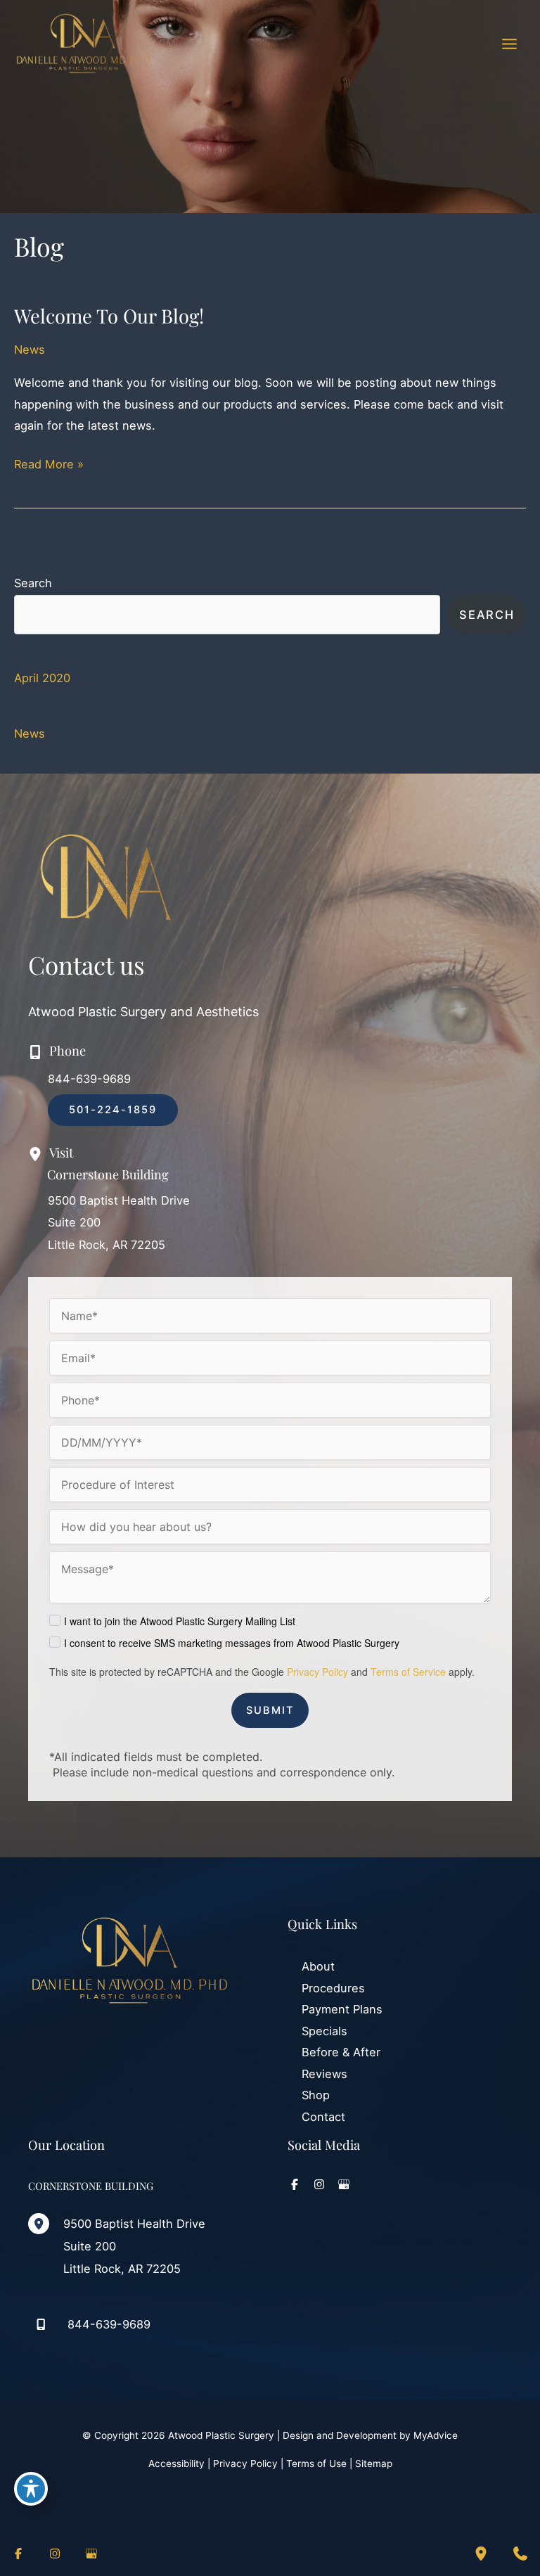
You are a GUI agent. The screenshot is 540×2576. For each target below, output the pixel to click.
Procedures (333, 1988)
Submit (270, 1710)
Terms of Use (316, 2463)
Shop (316, 2095)
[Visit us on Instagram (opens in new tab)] (319, 2184)
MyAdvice (436, 2435)
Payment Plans (342, 2009)
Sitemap (374, 2463)
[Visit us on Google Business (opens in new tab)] (344, 2184)
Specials (324, 2031)
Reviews (324, 2074)
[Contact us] (520, 2553)
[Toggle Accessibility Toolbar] (31, 2489)
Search (33, 583)
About (318, 1966)
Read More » (49, 466)
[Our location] (481, 2553)
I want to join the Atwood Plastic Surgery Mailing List (180, 1621)
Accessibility (176, 2463)
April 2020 (42, 678)
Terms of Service (408, 1672)
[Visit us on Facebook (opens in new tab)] (295, 2184)
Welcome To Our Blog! (109, 315)
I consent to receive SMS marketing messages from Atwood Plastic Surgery (232, 1643)
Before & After (341, 2052)
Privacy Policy (317, 1672)
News (30, 350)
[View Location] (46, 2224)
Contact (323, 2117)
